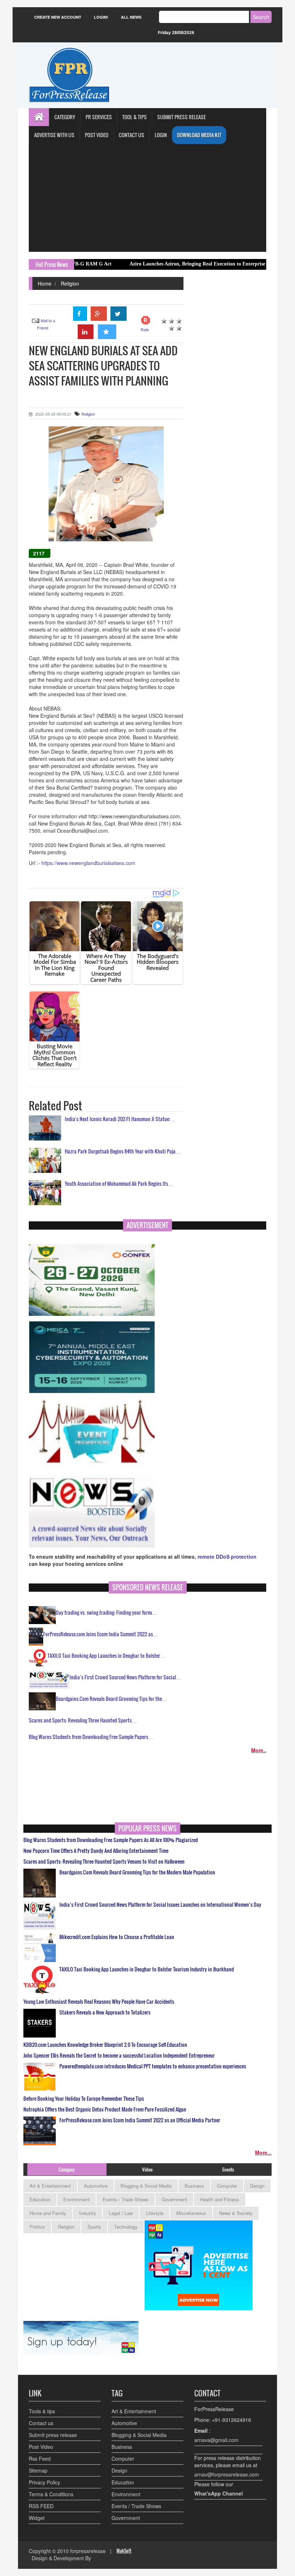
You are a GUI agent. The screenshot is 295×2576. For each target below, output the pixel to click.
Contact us (41, 2423)
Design (257, 2186)
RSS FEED (41, 2506)
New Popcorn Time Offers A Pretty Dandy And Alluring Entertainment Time (96, 1851)
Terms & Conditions (51, 2494)
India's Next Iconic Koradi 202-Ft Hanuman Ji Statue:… (120, 1119)
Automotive (96, 2186)
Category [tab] (67, 2169)
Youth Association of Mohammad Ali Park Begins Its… (119, 1183)
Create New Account (58, 17)
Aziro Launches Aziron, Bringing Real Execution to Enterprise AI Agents (151, 264)
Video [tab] (147, 2169)
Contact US (131, 135)
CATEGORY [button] (65, 117)
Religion (70, 283)
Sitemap (38, 2470)
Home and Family (48, 2213)
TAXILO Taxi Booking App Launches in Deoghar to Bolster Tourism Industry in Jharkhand (147, 1969)
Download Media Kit (199, 135)
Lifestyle (155, 2213)
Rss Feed (40, 2459)
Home (45, 283)
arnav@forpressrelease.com (227, 2474)
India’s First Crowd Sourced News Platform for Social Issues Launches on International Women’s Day (160, 1905)
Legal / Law (121, 2213)
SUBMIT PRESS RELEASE (181, 117)
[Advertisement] (147, 198)
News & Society (236, 2213)
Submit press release (53, 2435)
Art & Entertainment (50, 2186)
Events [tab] (228, 2169)
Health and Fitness (220, 2199)
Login (161, 135)
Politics (37, 2227)
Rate (145, 329)
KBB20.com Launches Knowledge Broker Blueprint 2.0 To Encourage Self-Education (105, 2045)
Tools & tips (42, 2411)
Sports (94, 2227)
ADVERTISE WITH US (54, 135)
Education (40, 2199)
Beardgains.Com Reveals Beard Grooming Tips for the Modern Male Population (137, 1872)
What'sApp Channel (219, 2493)
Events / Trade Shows (126, 2199)
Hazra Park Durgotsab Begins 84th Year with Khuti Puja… (123, 1151)
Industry (88, 2213)
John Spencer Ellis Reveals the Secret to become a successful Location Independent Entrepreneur (119, 2055)
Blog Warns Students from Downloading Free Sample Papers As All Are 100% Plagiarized (111, 1840)
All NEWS (131, 17)
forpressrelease (88, 2551)
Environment (76, 2199)
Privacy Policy (44, 2482)
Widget (37, 2518)
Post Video (41, 2447)
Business (194, 2186)
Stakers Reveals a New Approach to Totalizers (105, 2012)
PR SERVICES (99, 117)
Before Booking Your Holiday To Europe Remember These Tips (84, 2099)
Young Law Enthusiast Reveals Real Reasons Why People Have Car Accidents (99, 2002)
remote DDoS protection (227, 1557)
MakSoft (124, 2551)
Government (174, 2199)
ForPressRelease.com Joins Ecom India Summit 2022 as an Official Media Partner (140, 2120)
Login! (101, 17)
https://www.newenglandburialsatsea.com (88, 863)
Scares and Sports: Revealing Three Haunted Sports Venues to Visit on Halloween (104, 1862)
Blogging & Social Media (146, 2186)
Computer (227, 2186)
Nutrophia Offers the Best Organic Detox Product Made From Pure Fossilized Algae (105, 2109)
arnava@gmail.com (216, 2440)
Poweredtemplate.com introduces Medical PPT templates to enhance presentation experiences (153, 2066)
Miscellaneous (191, 2213)
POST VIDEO (97, 135)
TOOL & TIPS (135, 117)
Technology (126, 2227)
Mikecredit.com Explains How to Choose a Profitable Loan (117, 1937)
